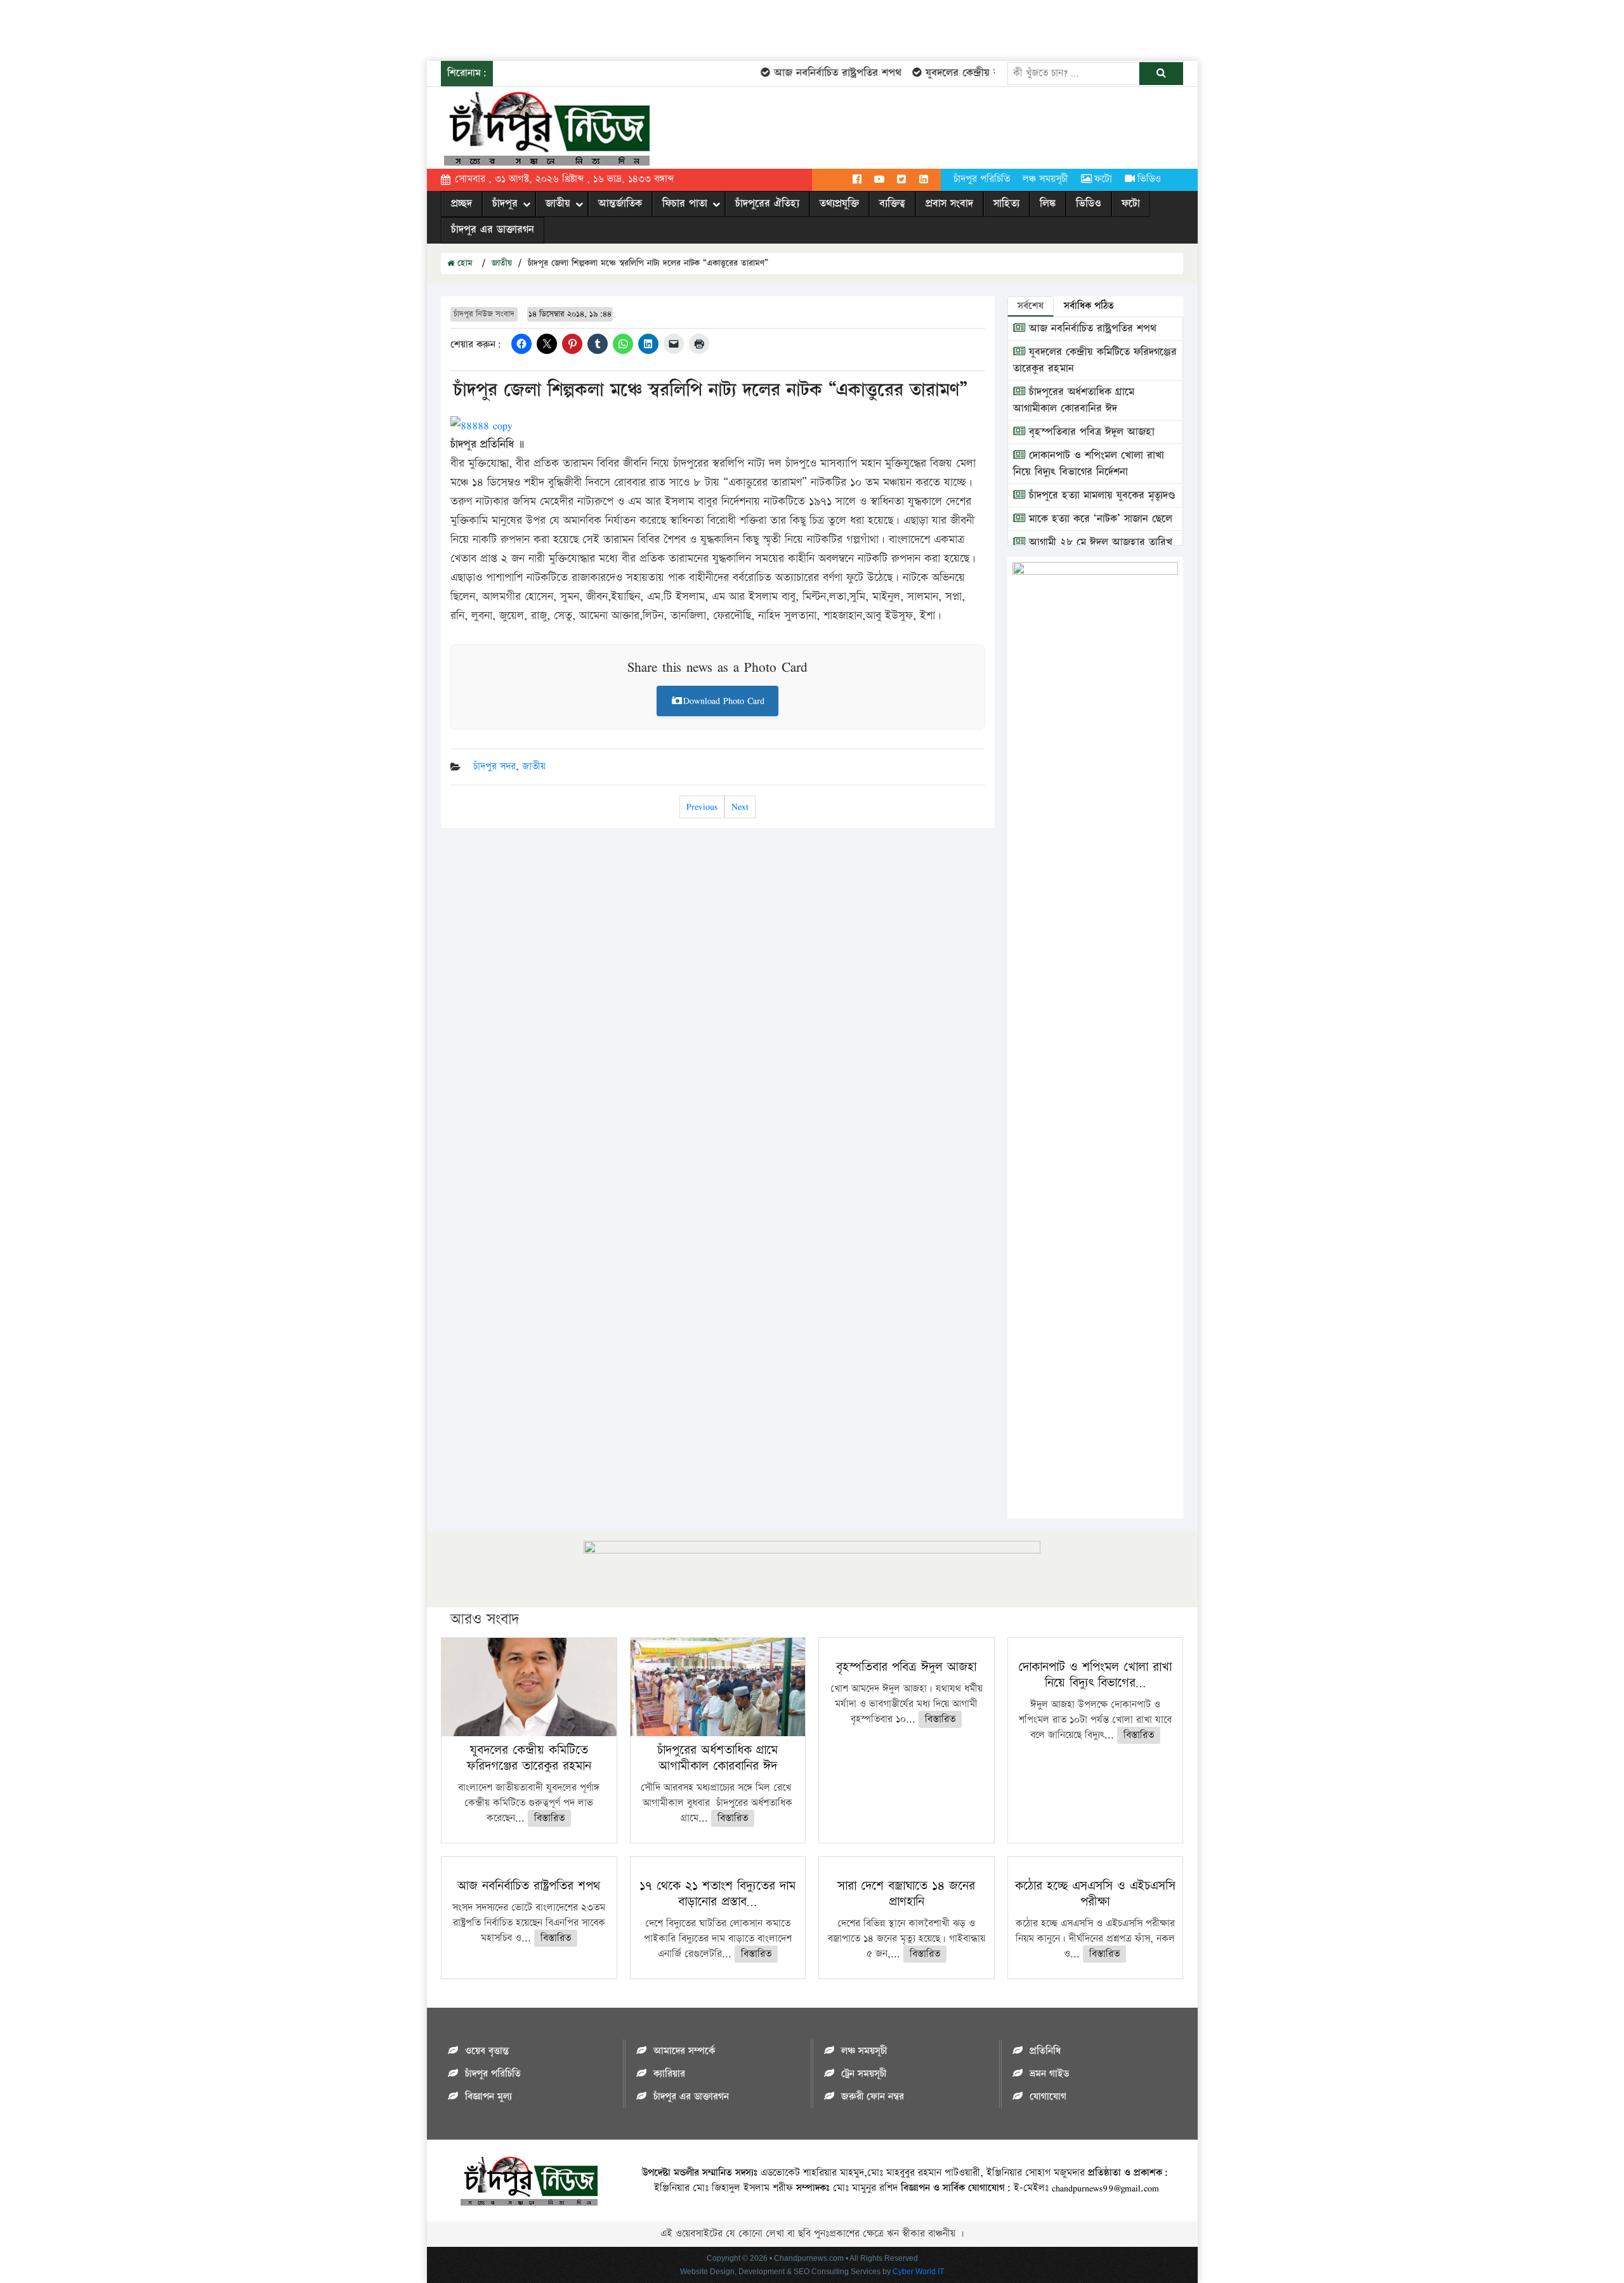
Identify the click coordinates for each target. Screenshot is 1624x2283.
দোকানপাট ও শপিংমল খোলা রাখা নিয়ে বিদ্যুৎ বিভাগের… (1095, 1675)
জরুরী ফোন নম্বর (873, 2097)
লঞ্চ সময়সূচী (1045, 179)
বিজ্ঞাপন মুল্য (488, 2097)
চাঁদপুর (505, 204)
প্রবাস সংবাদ (949, 204)
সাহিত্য (1006, 204)
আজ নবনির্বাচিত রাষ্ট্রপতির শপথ (810, 73)
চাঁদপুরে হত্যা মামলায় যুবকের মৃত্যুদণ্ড (1100, 495)
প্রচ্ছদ (462, 204)
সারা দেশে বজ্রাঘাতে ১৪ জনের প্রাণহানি (906, 1894)
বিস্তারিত (549, 1818)
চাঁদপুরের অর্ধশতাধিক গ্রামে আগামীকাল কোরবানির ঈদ (1074, 400)
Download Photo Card (724, 701)
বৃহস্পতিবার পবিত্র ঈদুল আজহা (1090, 432)
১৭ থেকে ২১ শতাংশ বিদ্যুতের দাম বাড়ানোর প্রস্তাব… (717, 1894)
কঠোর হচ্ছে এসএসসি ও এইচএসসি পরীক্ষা (1095, 1894)
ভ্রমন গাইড (1049, 2074)
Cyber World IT (918, 2272)
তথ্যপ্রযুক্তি (839, 204)
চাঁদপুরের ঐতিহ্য (767, 204)
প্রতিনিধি (1045, 2051)
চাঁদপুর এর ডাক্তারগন (493, 230)
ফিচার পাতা (685, 204)
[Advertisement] (231, 29)
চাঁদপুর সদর (494, 767)
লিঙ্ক (1048, 204)
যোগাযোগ (1048, 2097)
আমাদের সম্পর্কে (684, 2051)
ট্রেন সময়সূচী (864, 2074)
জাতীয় (558, 204)
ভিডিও (1149, 179)
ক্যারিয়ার (669, 2074)
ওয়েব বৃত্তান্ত (487, 2051)
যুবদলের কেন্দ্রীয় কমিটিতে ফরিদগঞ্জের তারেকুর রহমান (529, 1758)
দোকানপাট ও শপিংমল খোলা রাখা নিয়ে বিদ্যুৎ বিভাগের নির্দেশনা (1089, 464)
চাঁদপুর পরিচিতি (982, 179)
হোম (463, 263)
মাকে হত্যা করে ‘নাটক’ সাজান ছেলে (1099, 519)
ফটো (1103, 179)
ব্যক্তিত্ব (892, 204)
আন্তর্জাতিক (620, 204)
